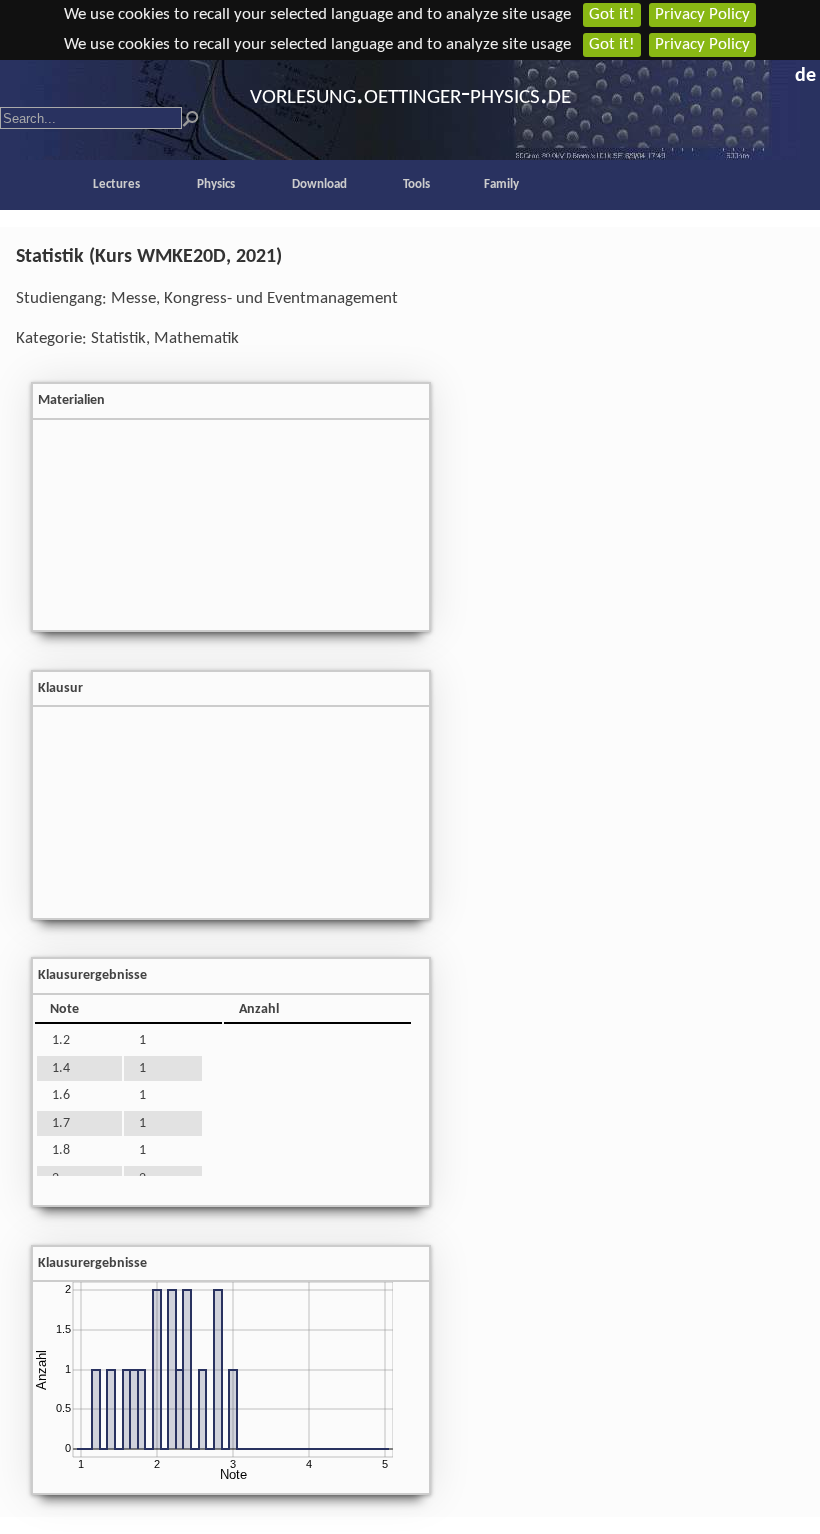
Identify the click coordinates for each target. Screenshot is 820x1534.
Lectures (116, 184)
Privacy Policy (702, 14)
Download (319, 184)
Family (501, 184)
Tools (416, 184)
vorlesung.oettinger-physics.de (410, 95)
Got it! (612, 14)
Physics (216, 184)
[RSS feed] (780, 72)
